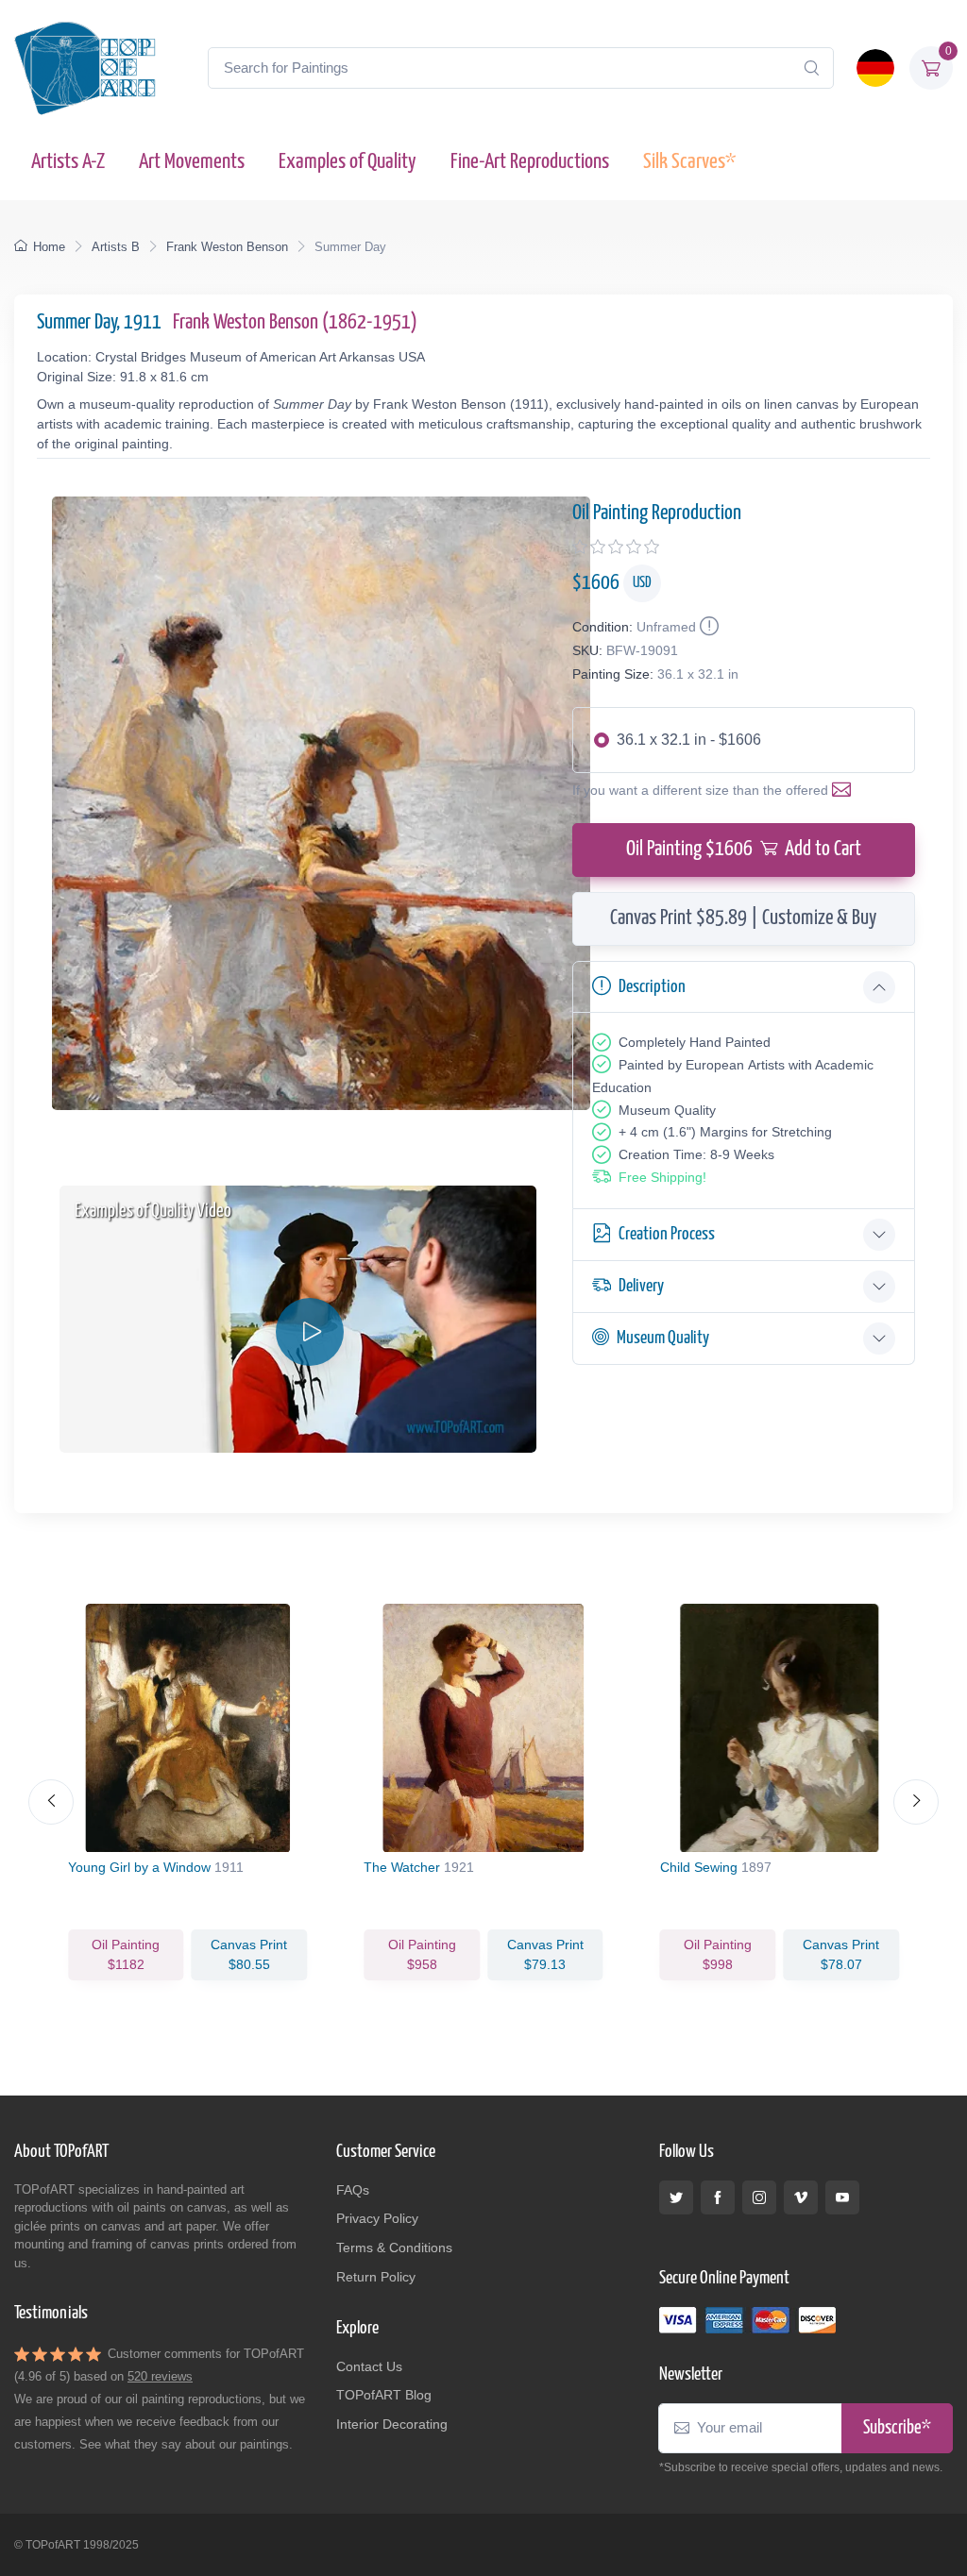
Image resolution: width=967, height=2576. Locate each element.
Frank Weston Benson (227, 247)
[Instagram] (759, 2197)
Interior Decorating (392, 2424)
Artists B (116, 247)
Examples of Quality (348, 162)
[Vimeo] (801, 2197)
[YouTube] (842, 2197)
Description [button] (652, 987)
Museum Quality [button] (663, 1338)
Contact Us (369, 2366)
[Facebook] (718, 2197)
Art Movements (192, 162)
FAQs (353, 2190)
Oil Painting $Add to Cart (744, 850)
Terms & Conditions (394, 2248)
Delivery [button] (641, 1286)
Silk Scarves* (689, 162)
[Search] (811, 68)
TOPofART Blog (384, 2395)
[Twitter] (676, 2197)
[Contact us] (845, 790)
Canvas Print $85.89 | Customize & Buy (743, 918)
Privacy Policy (377, 2218)
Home (49, 247)
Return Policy (376, 2277)
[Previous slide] (51, 1802)
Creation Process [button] (667, 1234)
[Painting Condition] (707, 627)
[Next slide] (916, 1802)
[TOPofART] (85, 68)
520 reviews (160, 2376)
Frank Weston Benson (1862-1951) (295, 323)
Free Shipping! (662, 1177)
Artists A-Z (68, 162)
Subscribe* (897, 2428)
